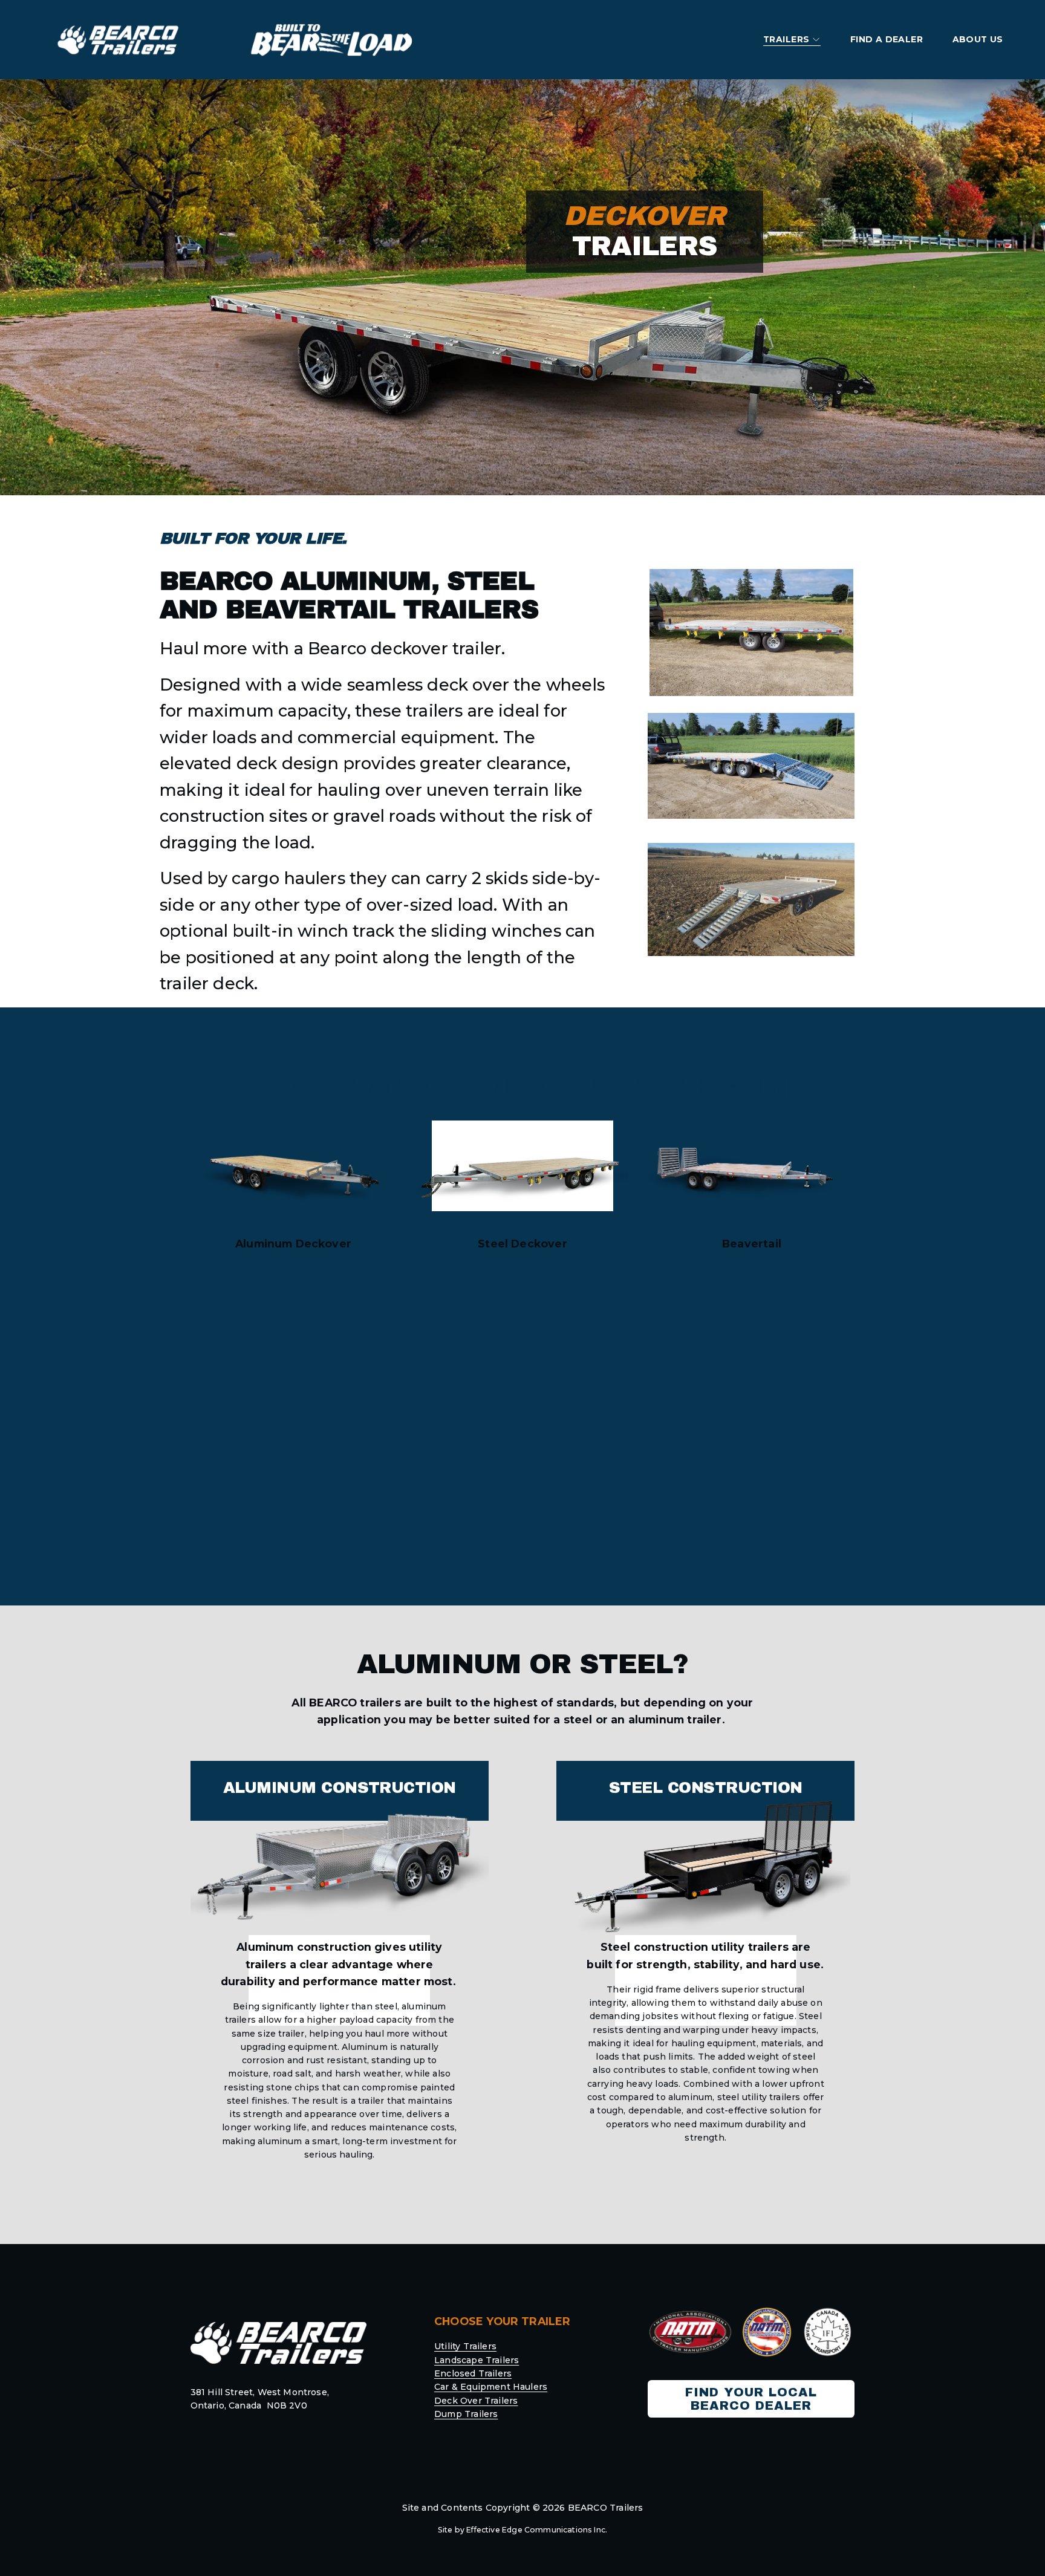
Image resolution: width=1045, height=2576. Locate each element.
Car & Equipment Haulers (491, 2387)
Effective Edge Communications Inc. (537, 2530)
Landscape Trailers (477, 2360)
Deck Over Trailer (474, 2401)
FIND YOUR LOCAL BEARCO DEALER (751, 2399)
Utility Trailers (465, 2346)
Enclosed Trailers (473, 2373)
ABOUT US (978, 39)
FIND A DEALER (887, 39)
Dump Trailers (466, 2414)
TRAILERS (786, 39)
